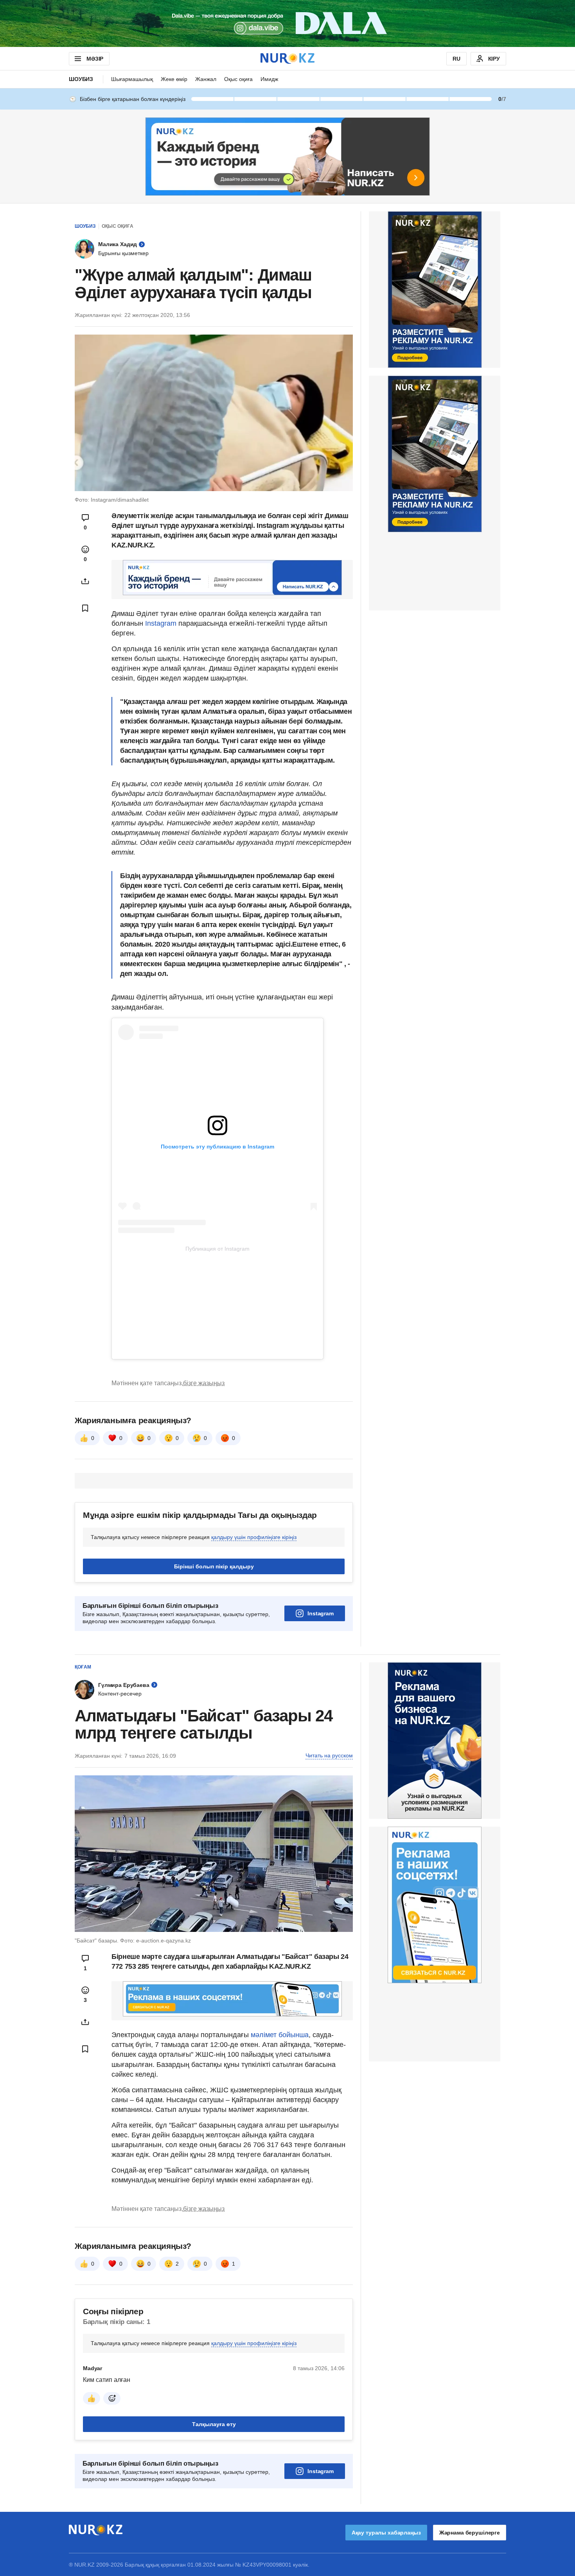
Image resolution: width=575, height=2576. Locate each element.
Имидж (269, 79)
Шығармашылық (132, 79)
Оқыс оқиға (238, 79)
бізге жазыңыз (204, 1383)
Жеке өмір (174, 79)
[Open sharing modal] (85, 581)
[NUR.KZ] (287, 59)
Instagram (162, 623)
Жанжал (206, 79)
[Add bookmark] (85, 608)
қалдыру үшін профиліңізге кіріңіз (254, 1537)
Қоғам (83, 1667)
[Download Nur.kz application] (287, 23)
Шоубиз (81, 79)
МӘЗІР (95, 59)
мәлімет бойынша (280, 2035)
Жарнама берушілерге (470, 2533)
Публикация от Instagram (217, 1249)
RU (456, 59)
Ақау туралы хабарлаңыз (386, 2533)
